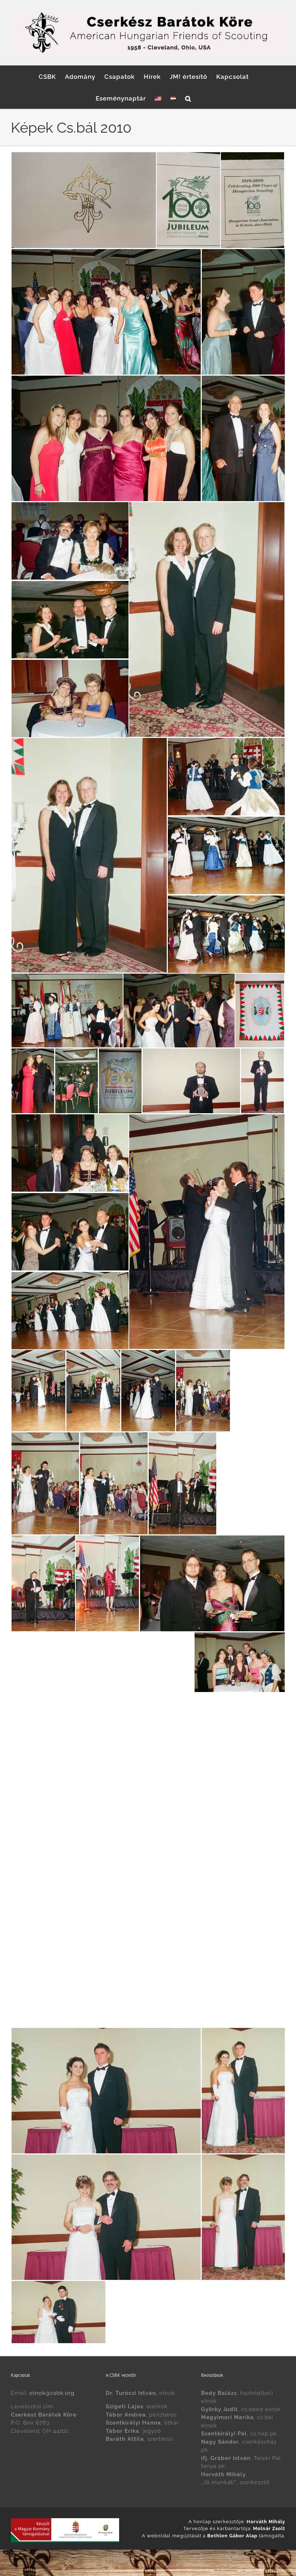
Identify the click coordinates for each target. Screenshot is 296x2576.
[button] (188, 98)
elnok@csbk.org (52, 2393)
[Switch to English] (158, 98)
